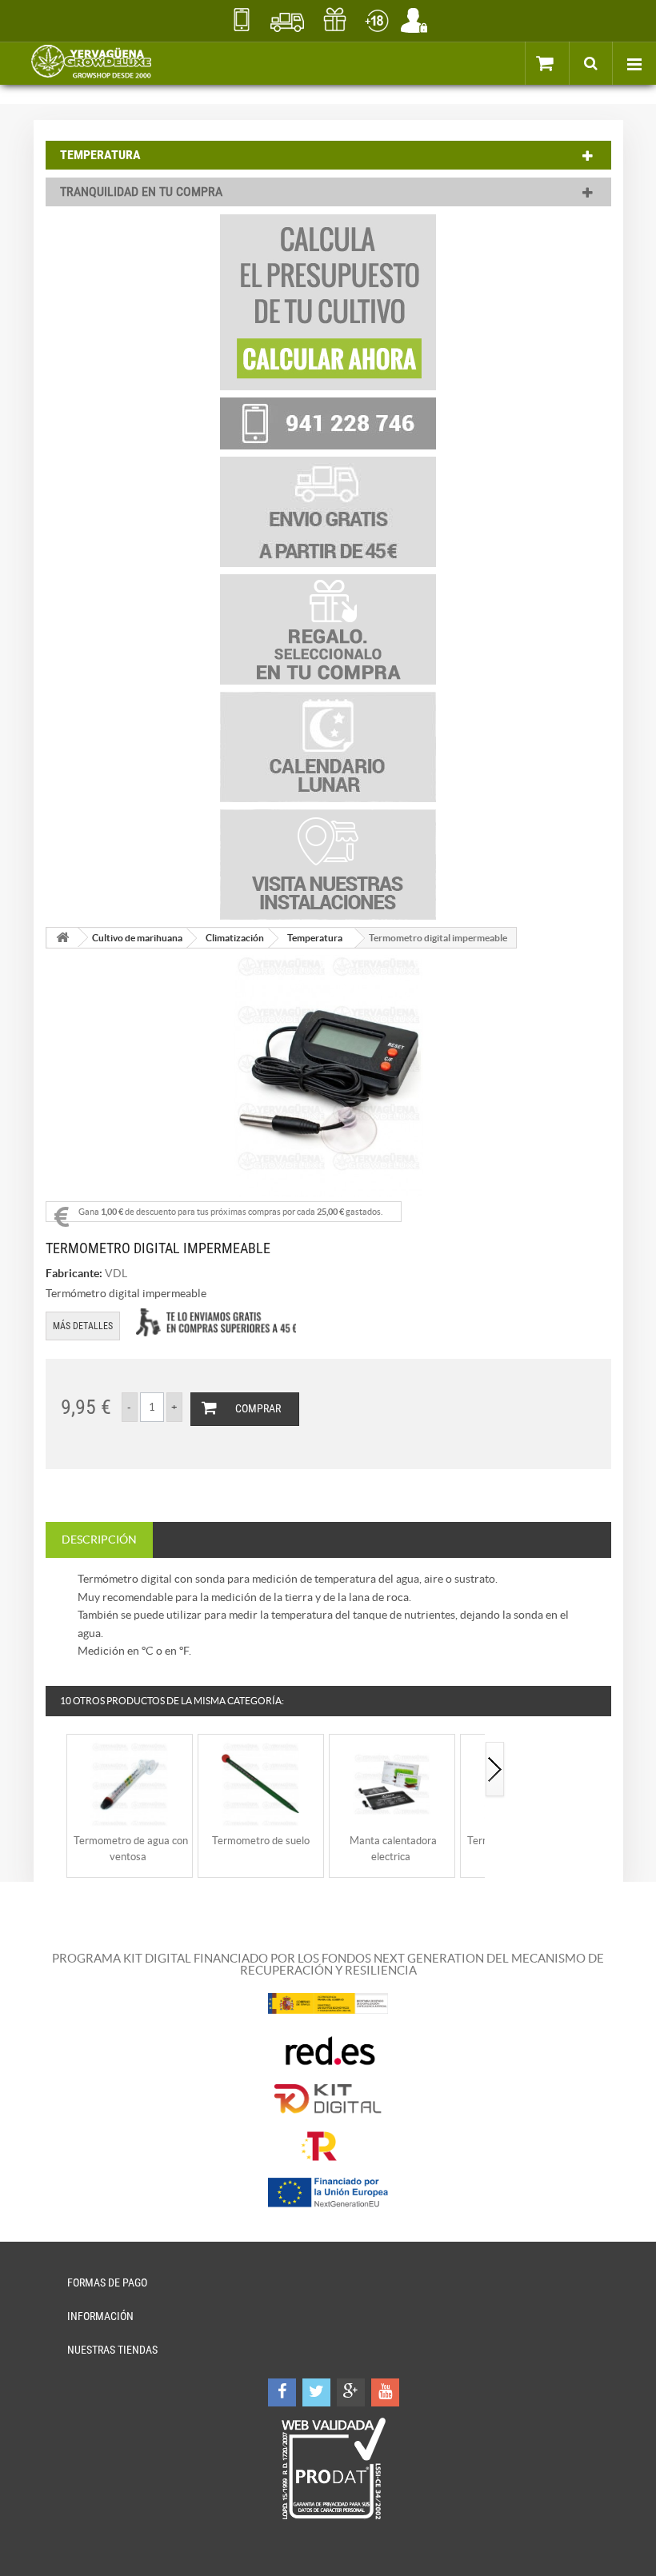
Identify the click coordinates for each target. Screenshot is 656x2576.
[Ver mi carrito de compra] (562, 62)
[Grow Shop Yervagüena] (91, 63)
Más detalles (83, 1326)
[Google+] (351, 2392)
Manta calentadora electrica (393, 1849)
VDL (116, 1273)
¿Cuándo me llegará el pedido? (288, 20)
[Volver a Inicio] (62, 938)
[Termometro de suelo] (261, 1783)
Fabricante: (74, 1273)
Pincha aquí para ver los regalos (335, 20)
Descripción (99, 1540)
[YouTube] (385, 2392)
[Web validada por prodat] (333, 2469)
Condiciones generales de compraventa (376, 20)
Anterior (56, 1770)
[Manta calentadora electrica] (392, 1783)
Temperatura (315, 938)
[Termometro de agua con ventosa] (130, 1783)
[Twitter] (316, 2392)
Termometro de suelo (261, 1841)
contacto (241, 20)
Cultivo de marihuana (137, 938)
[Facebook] (282, 2392)
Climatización (235, 938)
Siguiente (495, 1770)
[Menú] (634, 63)
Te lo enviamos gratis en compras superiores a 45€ (216, 1322)
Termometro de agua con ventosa (131, 1849)
